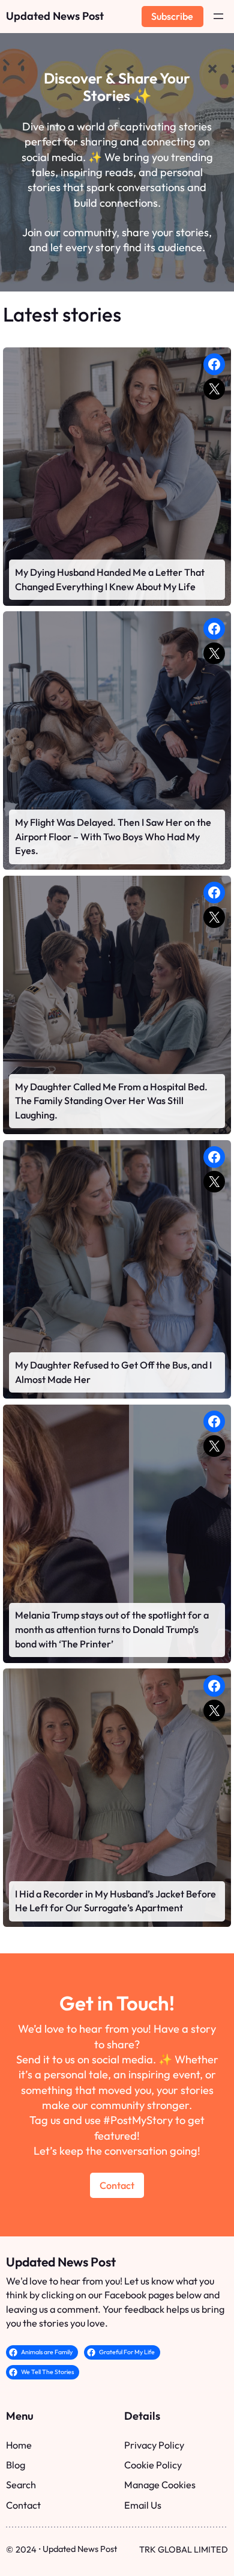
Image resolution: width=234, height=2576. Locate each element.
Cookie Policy (153, 2465)
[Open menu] (218, 16)
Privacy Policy (154, 2445)
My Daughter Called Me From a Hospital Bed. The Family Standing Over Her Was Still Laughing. (111, 1101)
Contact (117, 2185)
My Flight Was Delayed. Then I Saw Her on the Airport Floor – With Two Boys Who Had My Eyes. (113, 836)
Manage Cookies (160, 2485)
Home (19, 2445)
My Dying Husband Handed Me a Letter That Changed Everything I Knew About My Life (110, 579)
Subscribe (172, 16)
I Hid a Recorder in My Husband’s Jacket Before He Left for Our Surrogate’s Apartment (115, 1901)
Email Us (143, 2505)
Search (21, 2485)
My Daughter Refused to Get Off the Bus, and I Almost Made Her (113, 1372)
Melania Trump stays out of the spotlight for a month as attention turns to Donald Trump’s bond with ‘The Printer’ (112, 1629)
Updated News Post (55, 16)
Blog (16, 2465)
